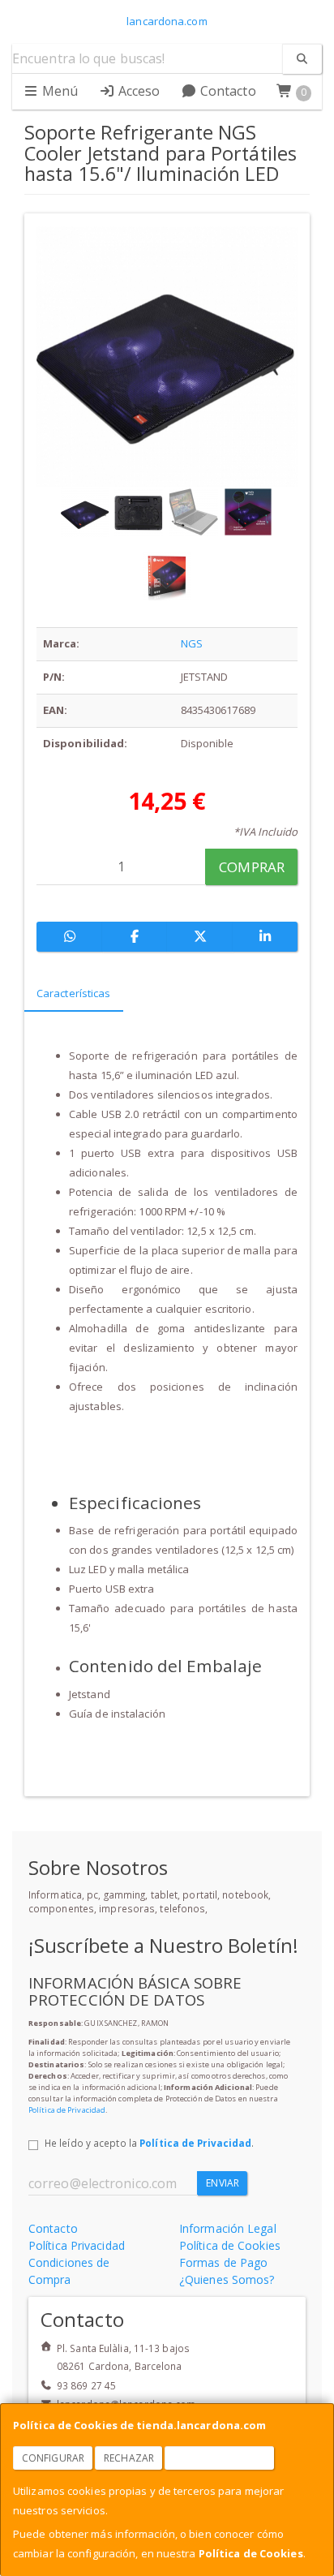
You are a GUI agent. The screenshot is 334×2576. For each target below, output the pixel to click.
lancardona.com (167, 21)
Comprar (252, 867)
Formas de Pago (223, 2262)
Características (74, 993)
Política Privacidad (77, 2245)
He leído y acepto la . (149, 2143)
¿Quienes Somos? (227, 2279)
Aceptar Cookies (220, 2458)
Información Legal (228, 2228)
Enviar (223, 2183)
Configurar (53, 2458)
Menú (59, 91)
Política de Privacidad (67, 2110)
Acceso (138, 91)
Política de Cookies (251, 2553)
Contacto (227, 91)
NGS (192, 643)
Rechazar (129, 2458)
